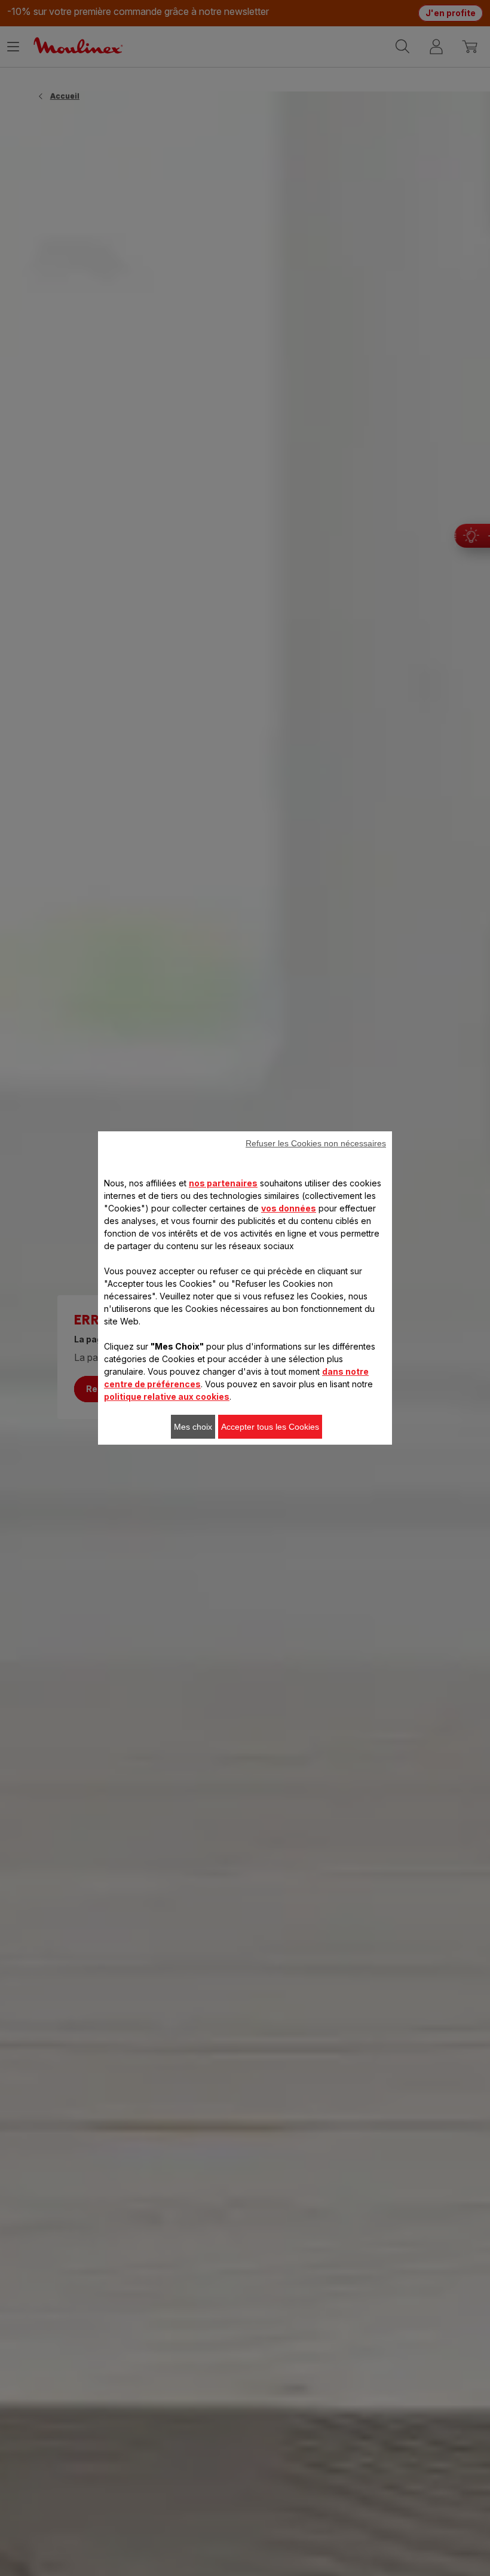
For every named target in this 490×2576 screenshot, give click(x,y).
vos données (289, 1208)
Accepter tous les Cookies (270, 1427)
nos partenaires (223, 1183)
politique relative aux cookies (167, 1397)
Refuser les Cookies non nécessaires (316, 1143)
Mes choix (193, 1427)
